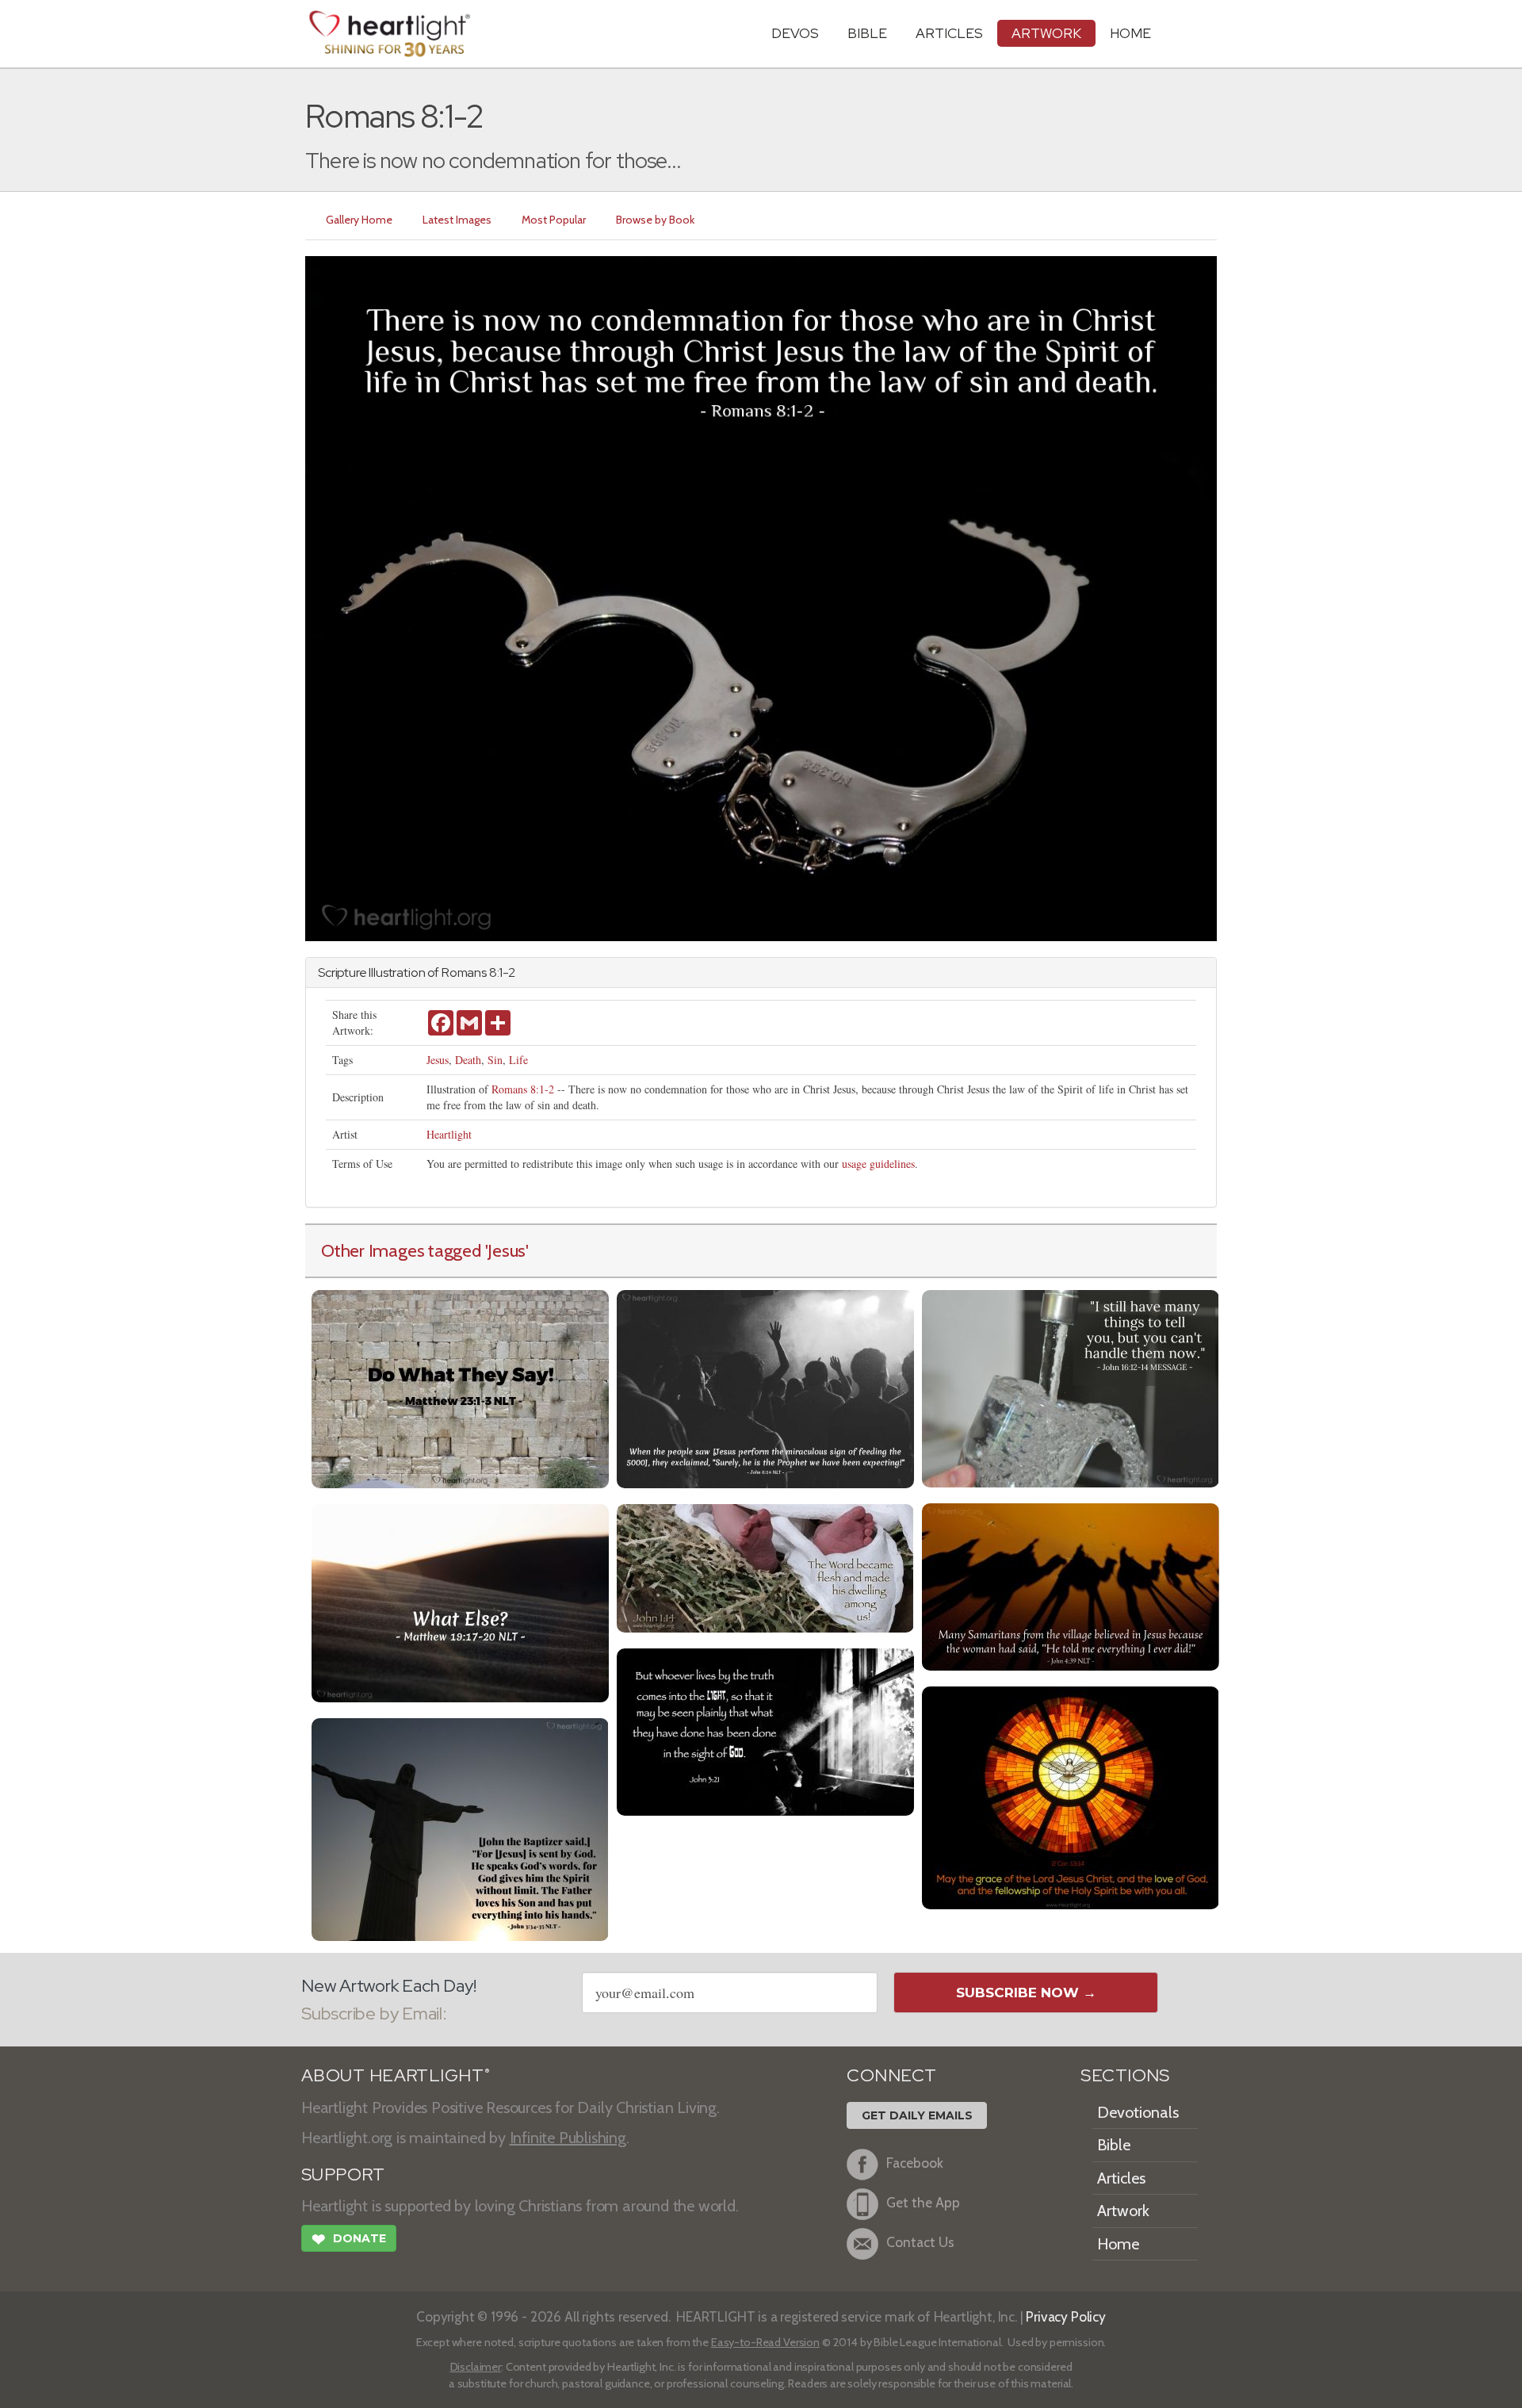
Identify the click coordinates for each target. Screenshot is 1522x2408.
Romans (464, 972)
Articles (949, 33)
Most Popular (554, 220)
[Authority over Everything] (460, 1828)
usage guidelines (878, 1164)
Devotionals (1138, 2112)
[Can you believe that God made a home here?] (765, 1566)
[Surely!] (765, 1387)
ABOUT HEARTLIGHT (396, 2075)
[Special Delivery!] (1071, 1387)
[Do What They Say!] (460, 1387)
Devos (795, 33)
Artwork (1046, 33)
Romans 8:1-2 (523, 1089)
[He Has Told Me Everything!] (1071, 1585)
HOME (1130, 33)
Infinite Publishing (568, 2138)
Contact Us (920, 2242)
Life (518, 1060)
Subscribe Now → (1026, 1993)
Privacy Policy (1066, 2316)
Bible (867, 33)
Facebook (915, 2163)
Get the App (923, 2202)
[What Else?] (460, 1601)
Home (1118, 2244)
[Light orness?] (765, 1730)
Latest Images (457, 220)
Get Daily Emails (917, 2115)
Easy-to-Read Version (765, 2342)
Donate (349, 2240)
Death (468, 1060)
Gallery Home (359, 220)
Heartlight (449, 1134)
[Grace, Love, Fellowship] (1071, 1796)
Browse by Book (655, 220)
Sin (495, 1060)
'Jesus (506, 1250)
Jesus (438, 1060)
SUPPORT (343, 2174)
